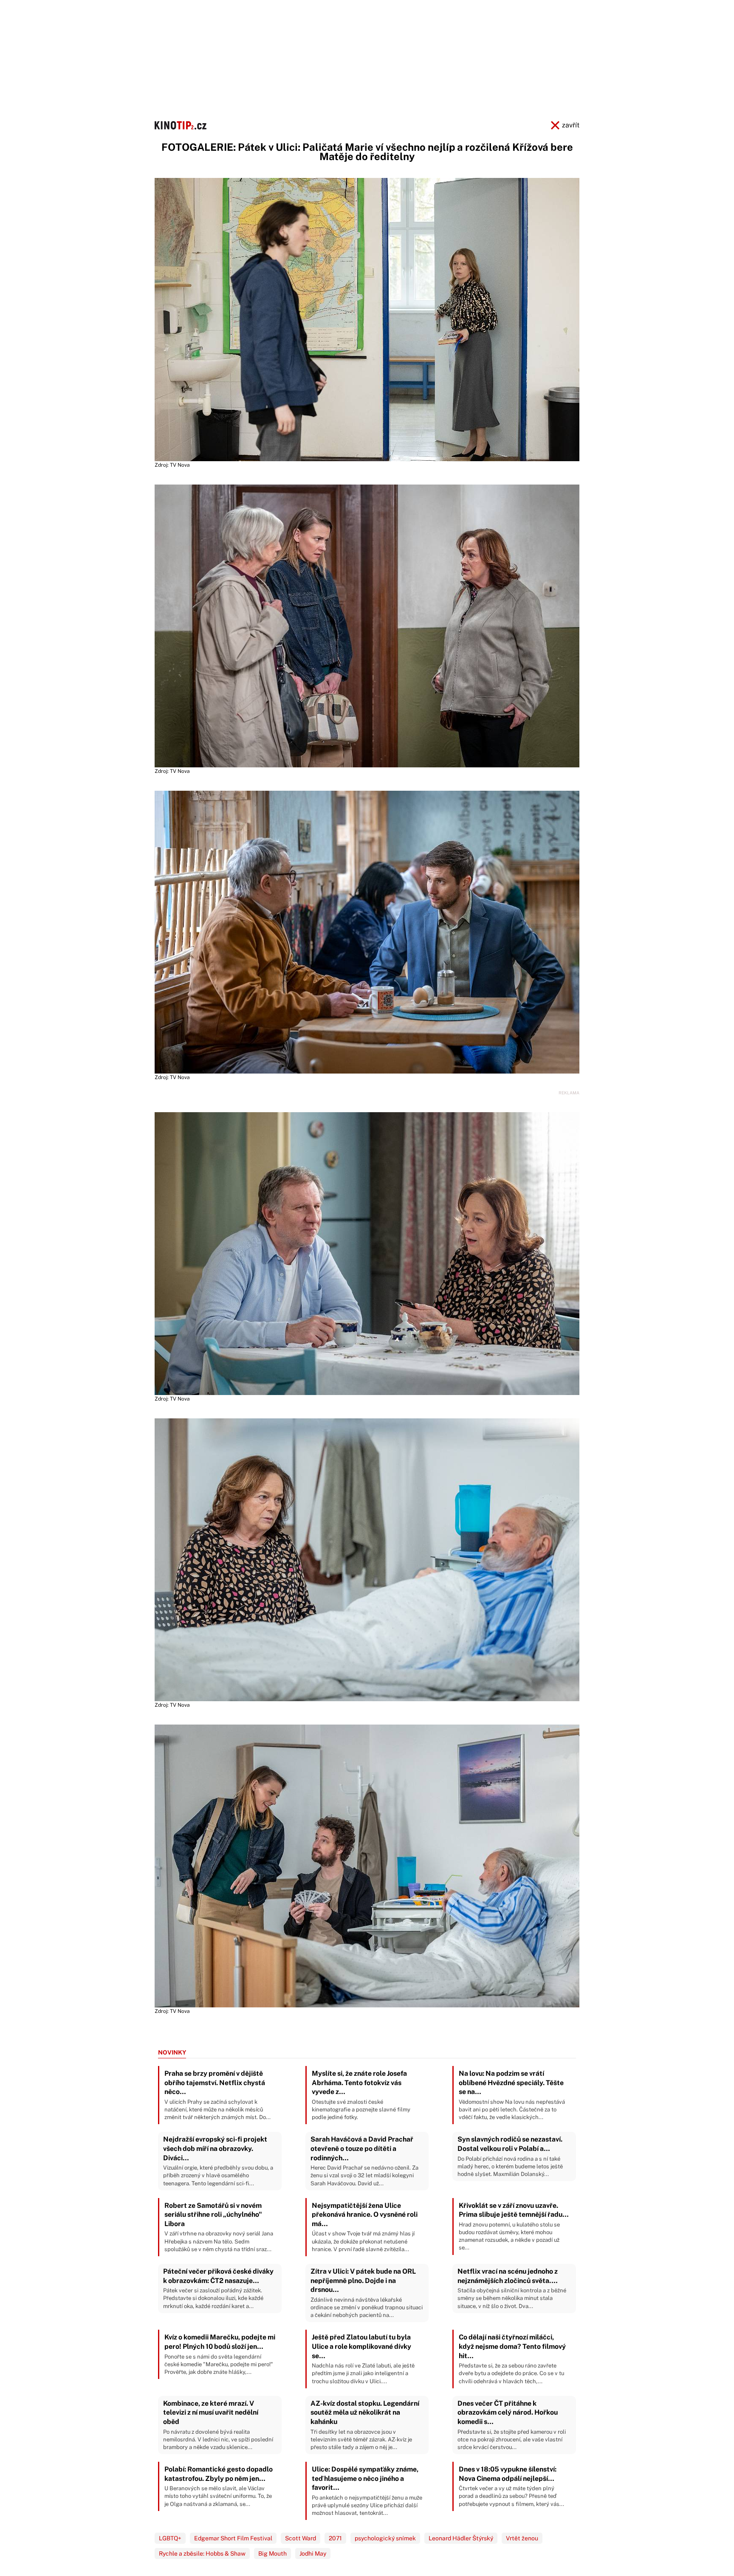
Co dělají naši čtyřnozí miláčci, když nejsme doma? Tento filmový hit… (512, 2359)
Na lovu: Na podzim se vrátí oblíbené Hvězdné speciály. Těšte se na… (512, 2095)
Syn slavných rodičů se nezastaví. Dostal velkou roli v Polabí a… (510, 2156)
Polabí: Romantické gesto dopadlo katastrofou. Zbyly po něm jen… (219, 2486)
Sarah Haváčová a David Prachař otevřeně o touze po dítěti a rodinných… (364, 2161)
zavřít (571, 125)
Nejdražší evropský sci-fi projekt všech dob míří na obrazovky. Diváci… (218, 2161)
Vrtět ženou (522, 2538)
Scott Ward (301, 2538)
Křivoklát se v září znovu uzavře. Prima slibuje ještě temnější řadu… (514, 2226)
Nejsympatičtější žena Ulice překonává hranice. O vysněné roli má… (365, 2227)
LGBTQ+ (170, 2538)
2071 (335, 2538)
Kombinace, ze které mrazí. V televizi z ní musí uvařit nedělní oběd (218, 2425)
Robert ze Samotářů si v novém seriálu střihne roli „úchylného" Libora (219, 2227)
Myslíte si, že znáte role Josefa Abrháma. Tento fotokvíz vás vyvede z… (361, 2095)
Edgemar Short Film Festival (233, 2538)
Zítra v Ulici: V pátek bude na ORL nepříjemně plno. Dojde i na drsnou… (367, 2293)
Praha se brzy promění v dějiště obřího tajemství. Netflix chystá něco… (217, 2095)
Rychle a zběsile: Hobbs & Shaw (202, 2553)
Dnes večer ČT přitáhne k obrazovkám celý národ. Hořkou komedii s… (512, 2425)
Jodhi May (313, 2553)
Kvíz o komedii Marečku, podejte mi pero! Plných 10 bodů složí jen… (220, 2354)
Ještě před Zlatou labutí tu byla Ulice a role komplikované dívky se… (363, 2359)
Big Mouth (272, 2553)
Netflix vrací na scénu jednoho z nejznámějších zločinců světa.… (512, 2288)
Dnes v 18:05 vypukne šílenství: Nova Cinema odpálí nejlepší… (511, 2486)
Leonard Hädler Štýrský (461, 2538)
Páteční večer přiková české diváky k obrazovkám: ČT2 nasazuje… (218, 2288)
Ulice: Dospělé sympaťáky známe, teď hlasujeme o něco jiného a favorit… (367, 2491)
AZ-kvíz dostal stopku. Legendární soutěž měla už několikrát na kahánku (365, 2425)
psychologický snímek (385, 2538)
